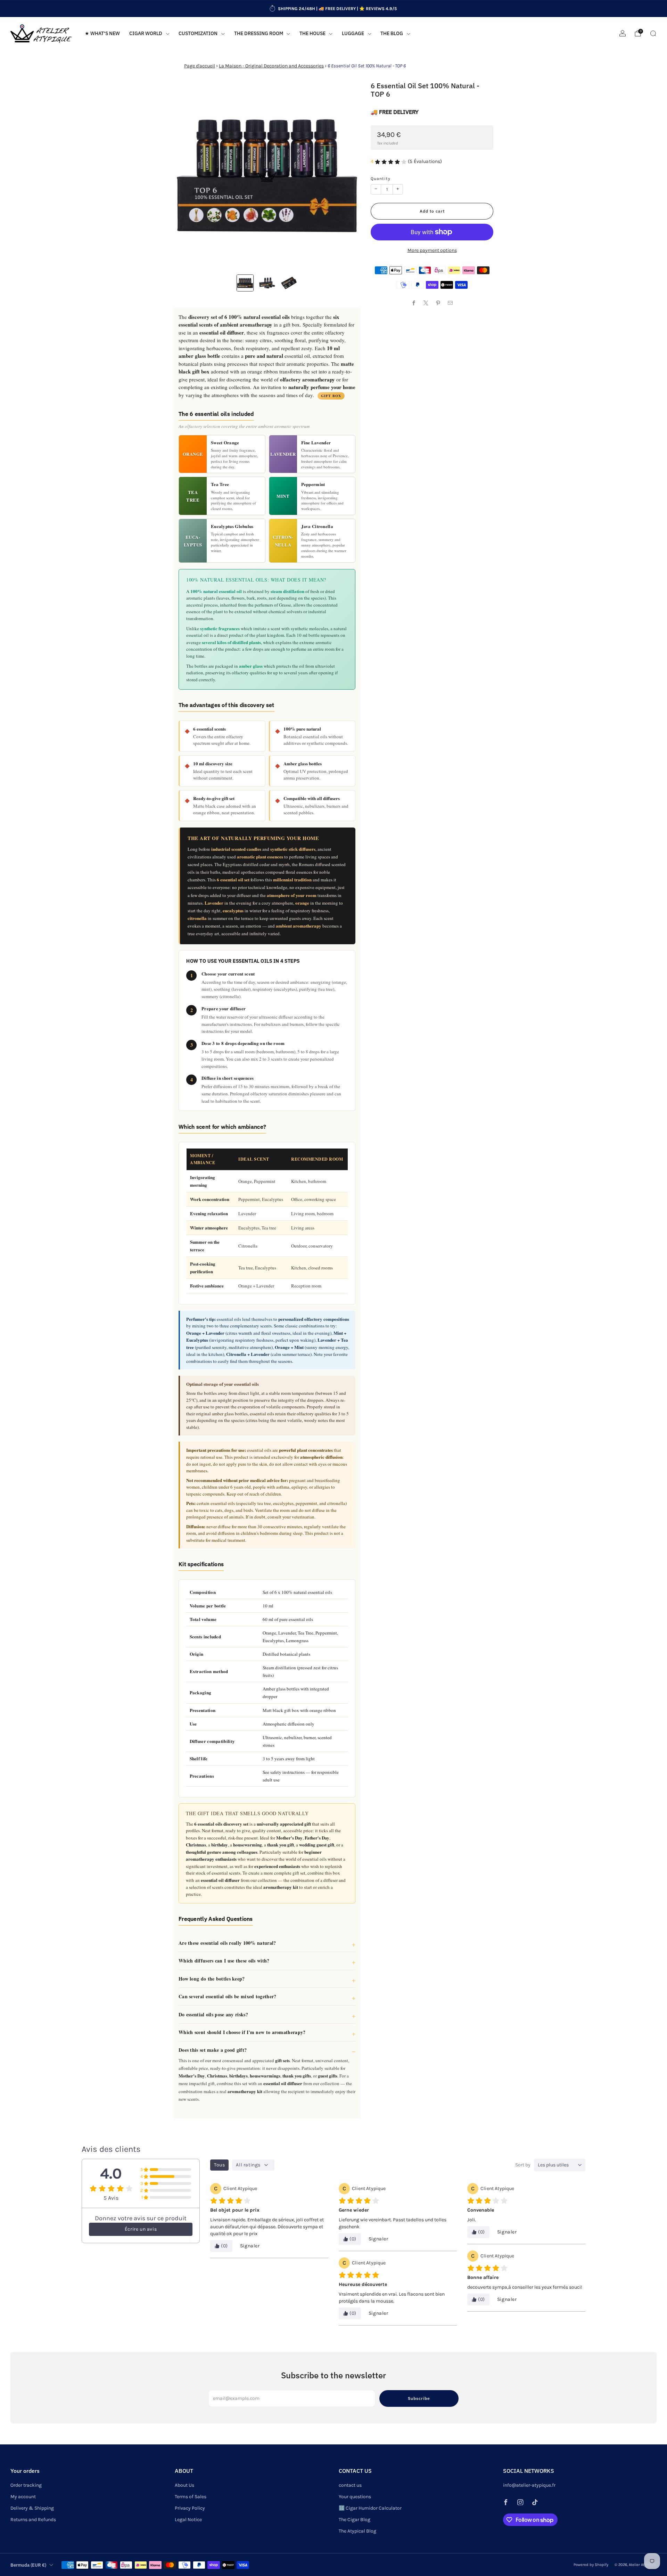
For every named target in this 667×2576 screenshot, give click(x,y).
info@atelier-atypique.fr (529, 2485)
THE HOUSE (312, 33)
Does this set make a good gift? (213, 2050)
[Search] (653, 33)
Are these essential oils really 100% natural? (227, 1943)
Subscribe (419, 2398)
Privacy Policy (190, 2508)
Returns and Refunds (33, 2520)
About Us (184, 2485)
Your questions (355, 2497)
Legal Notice (188, 2520)
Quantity (381, 179)
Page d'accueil (200, 66)
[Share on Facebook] (414, 303)
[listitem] (333, 9)
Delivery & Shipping (32, 2508)
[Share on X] (426, 303)
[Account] (623, 33)
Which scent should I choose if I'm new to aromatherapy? (242, 2032)
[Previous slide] (187, 175)
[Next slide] (347, 175)
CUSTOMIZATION (198, 33)
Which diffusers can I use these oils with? (224, 1961)
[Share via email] (450, 303)
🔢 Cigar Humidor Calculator (370, 2508)
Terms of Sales (191, 2497)
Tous (219, 2165)
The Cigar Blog (355, 2520)
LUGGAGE (353, 33)
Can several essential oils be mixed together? (228, 1996)
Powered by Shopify (591, 2565)
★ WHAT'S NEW (102, 33)
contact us (350, 2485)
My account (23, 2497)
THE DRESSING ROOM (259, 33)
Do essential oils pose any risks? (213, 2014)
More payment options (432, 250)
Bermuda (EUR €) (28, 2565)
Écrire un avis (141, 2229)
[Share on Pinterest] (438, 303)
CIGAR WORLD (146, 33)
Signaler (250, 2246)
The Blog (392, 33)
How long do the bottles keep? (212, 1979)
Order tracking (26, 2485)
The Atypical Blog (357, 2531)
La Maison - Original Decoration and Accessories (271, 66)
